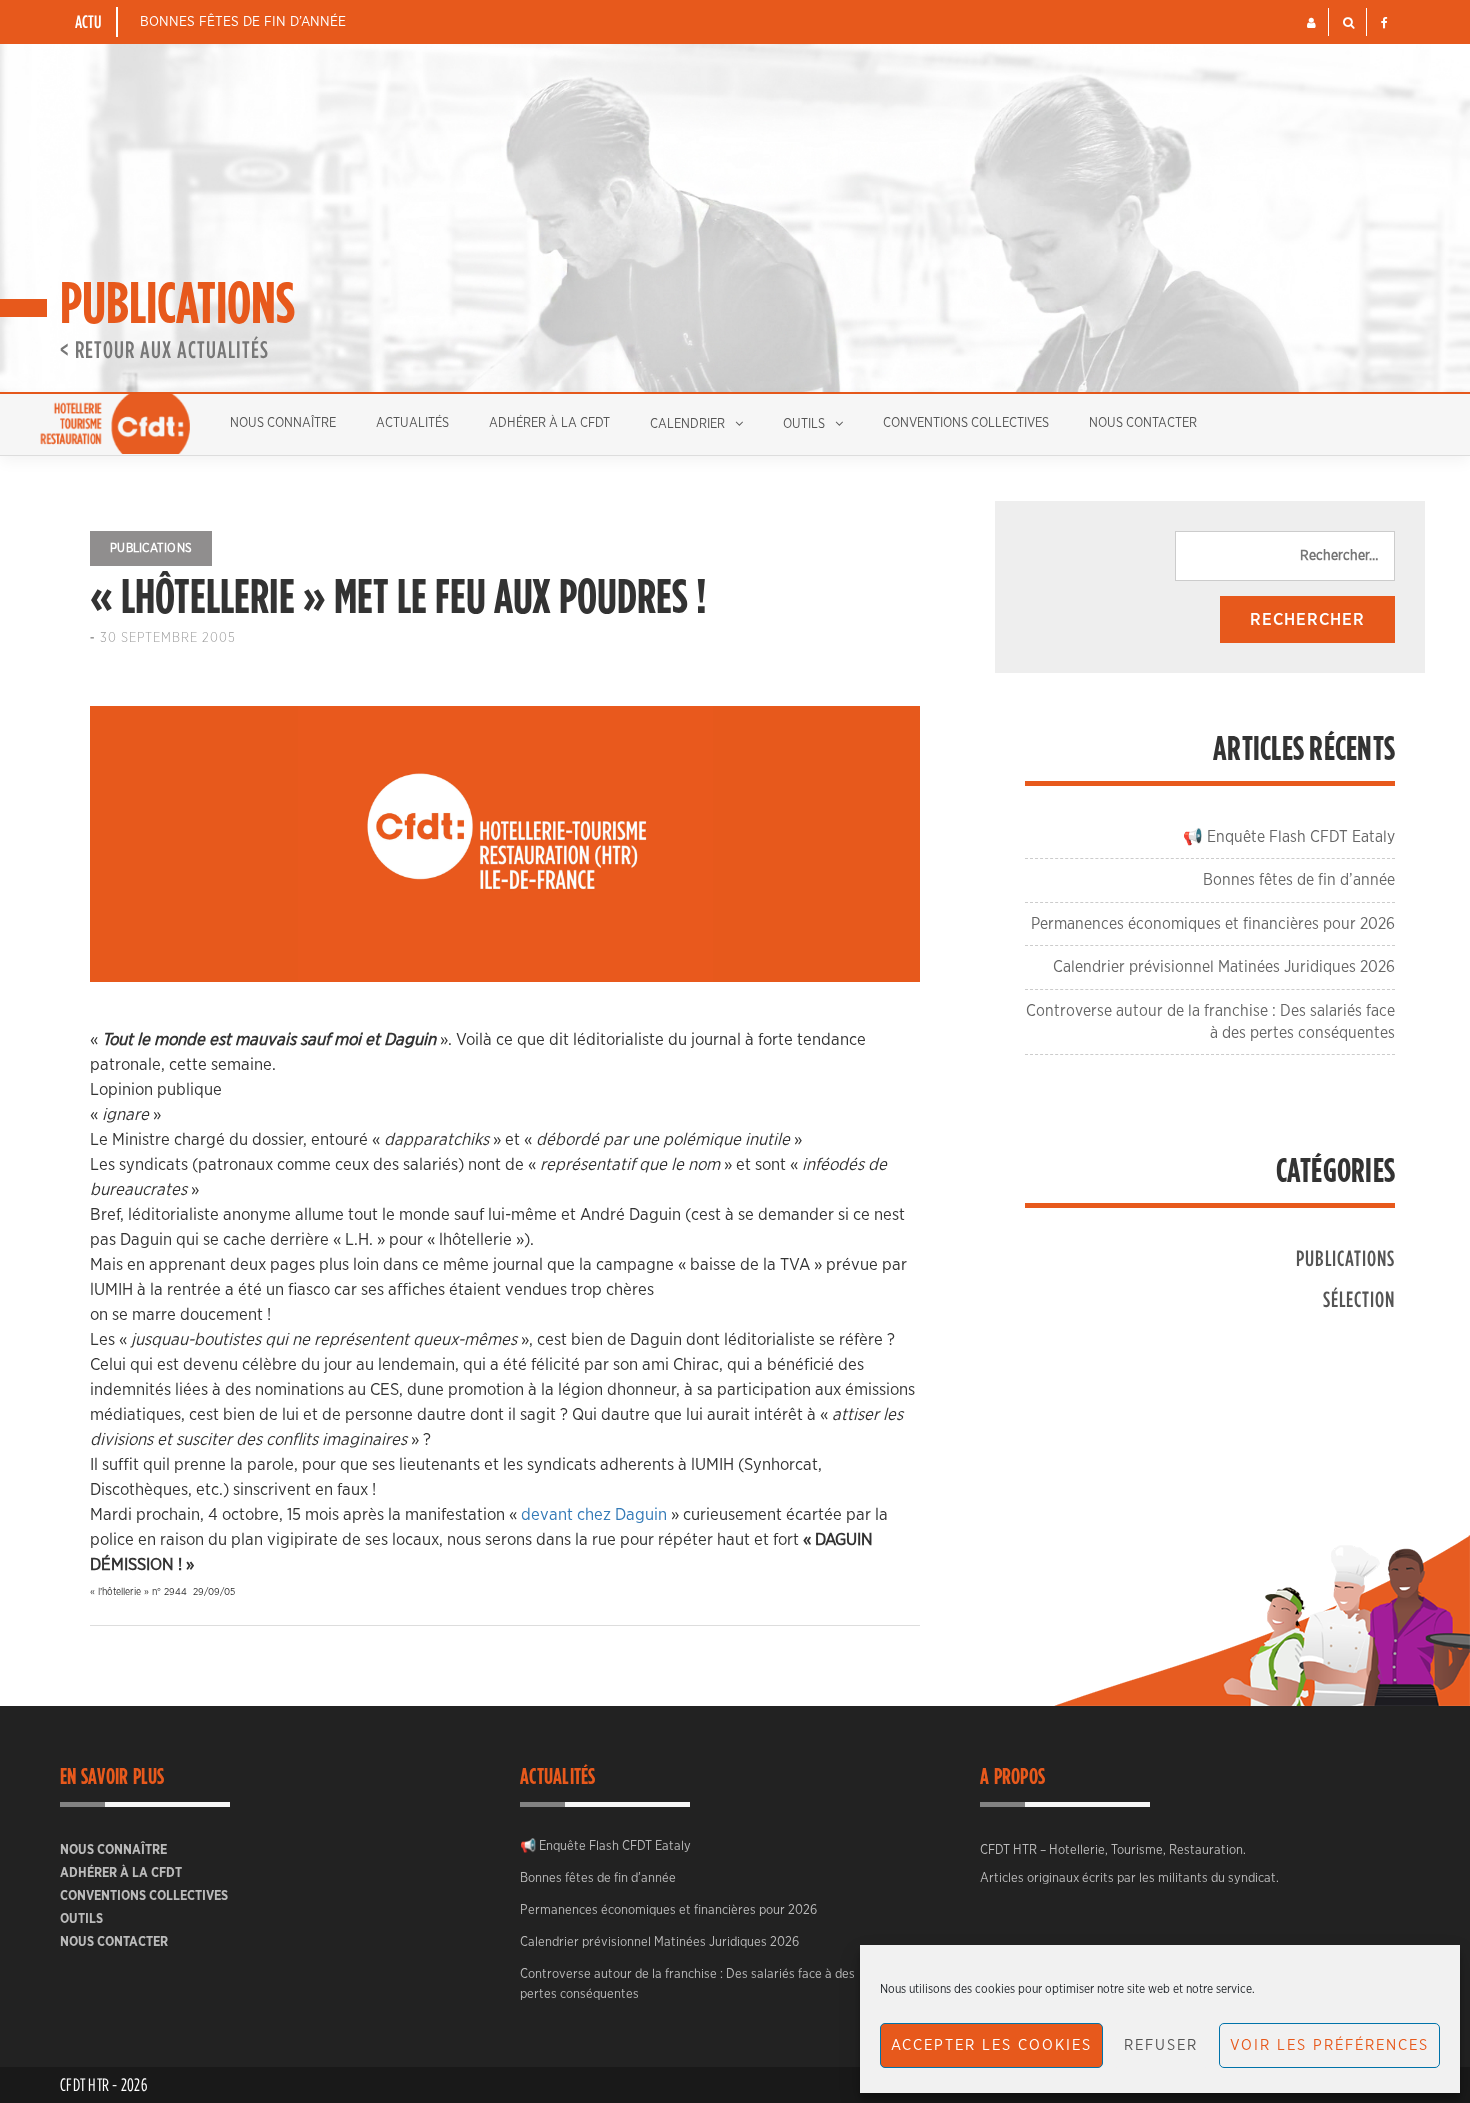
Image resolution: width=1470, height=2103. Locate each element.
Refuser (1161, 2045)
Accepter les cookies (991, 2045)
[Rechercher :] (1285, 556)
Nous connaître (283, 423)
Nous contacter (1143, 423)
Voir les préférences (1329, 2045)
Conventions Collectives (966, 423)
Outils (804, 424)
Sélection (1359, 1298)
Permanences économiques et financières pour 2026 (1213, 924)
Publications (151, 548)
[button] (1311, 23)
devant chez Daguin (594, 1514)
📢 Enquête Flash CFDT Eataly (1289, 837)
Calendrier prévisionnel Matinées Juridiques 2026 (1224, 967)
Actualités (412, 423)
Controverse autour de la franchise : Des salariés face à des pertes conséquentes (687, 1984)
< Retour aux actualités (164, 349)
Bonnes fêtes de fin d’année (243, 22)
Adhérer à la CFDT (549, 423)
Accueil (115, 424)
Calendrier (687, 424)
